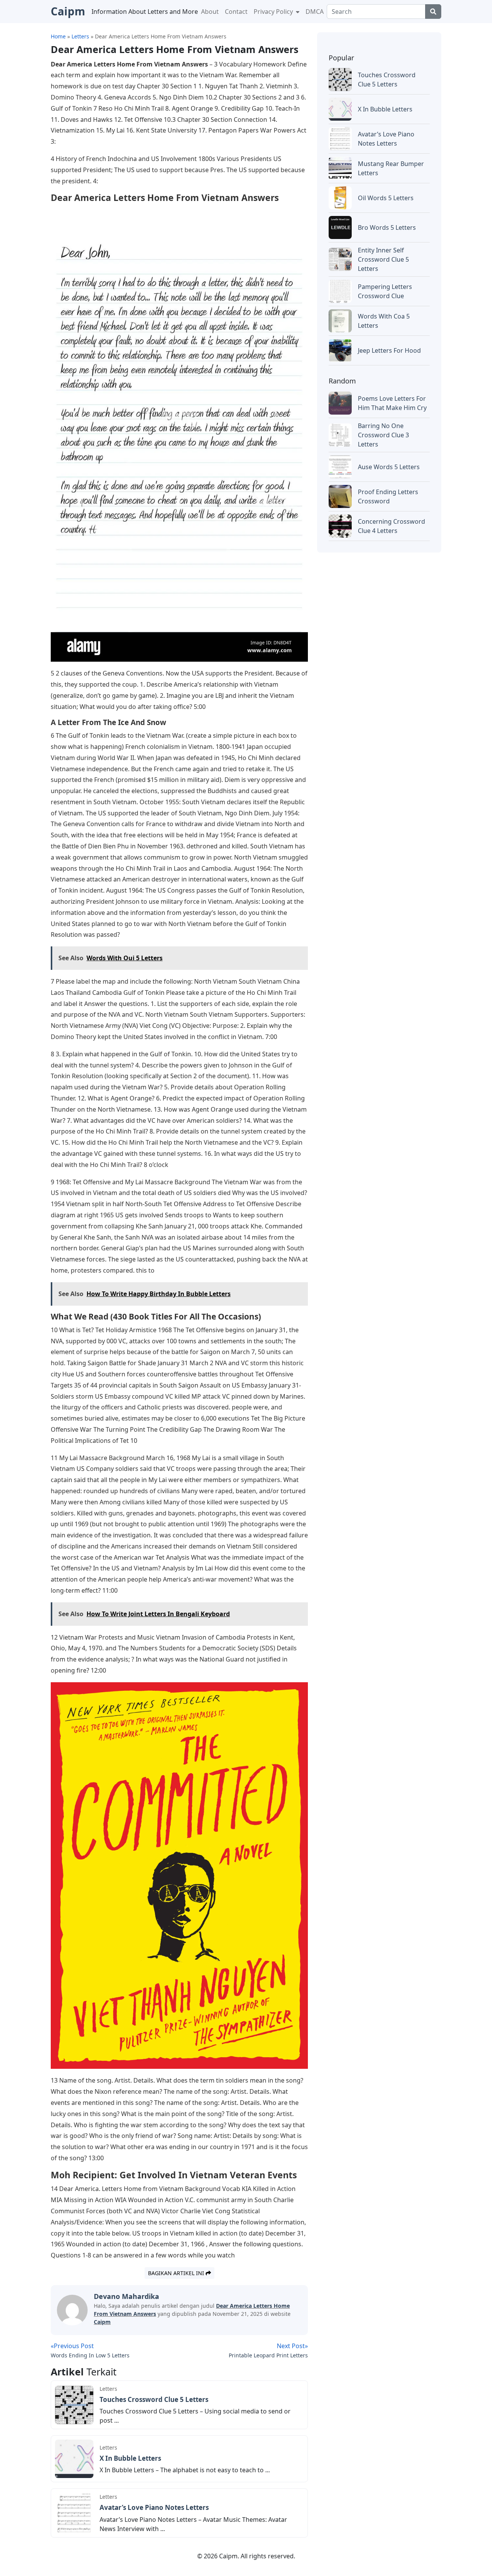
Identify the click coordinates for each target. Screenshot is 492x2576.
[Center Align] (433, 12)
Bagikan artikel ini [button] (177, 2273)
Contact (236, 12)
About (210, 12)
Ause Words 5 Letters (389, 467)
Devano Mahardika (126, 2296)
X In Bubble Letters (130, 2458)
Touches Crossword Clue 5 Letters (154, 2399)
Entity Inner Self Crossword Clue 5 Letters (383, 259)
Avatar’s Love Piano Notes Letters (154, 2507)
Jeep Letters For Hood (389, 350)
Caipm (102, 2322)
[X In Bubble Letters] (74, 2458)
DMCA (315, 12)
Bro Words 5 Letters (387, 227)
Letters (108, 2389)
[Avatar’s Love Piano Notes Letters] (74, 2512)
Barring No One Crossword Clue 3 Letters (383, 435)
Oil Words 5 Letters (386, 198)
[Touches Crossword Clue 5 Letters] (74, 2404)
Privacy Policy (274, 12)
